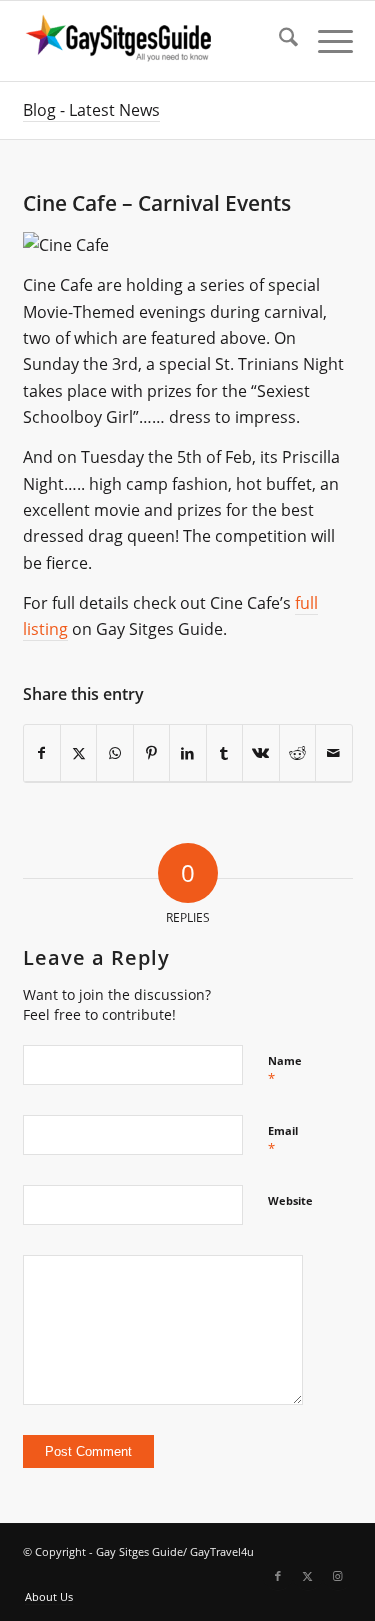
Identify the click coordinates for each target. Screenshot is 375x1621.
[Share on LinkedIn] (187, 753)
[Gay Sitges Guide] (155, 41)
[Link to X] (308, 1576)
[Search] (278, 41)
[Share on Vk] (260, 753)
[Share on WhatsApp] (114, 753)
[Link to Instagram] (338, 1576)
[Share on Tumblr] (224, 753)
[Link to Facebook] (278, 1576)
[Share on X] (78, 753)
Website (290, 1200)
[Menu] (325, 41)
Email (283, 1140)
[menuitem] (278, 41)
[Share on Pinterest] (151, 753)
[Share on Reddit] (297, 753)
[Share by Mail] (334, 753)
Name (285, 1070)
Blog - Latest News (91, 110)
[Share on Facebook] (42, 753)
